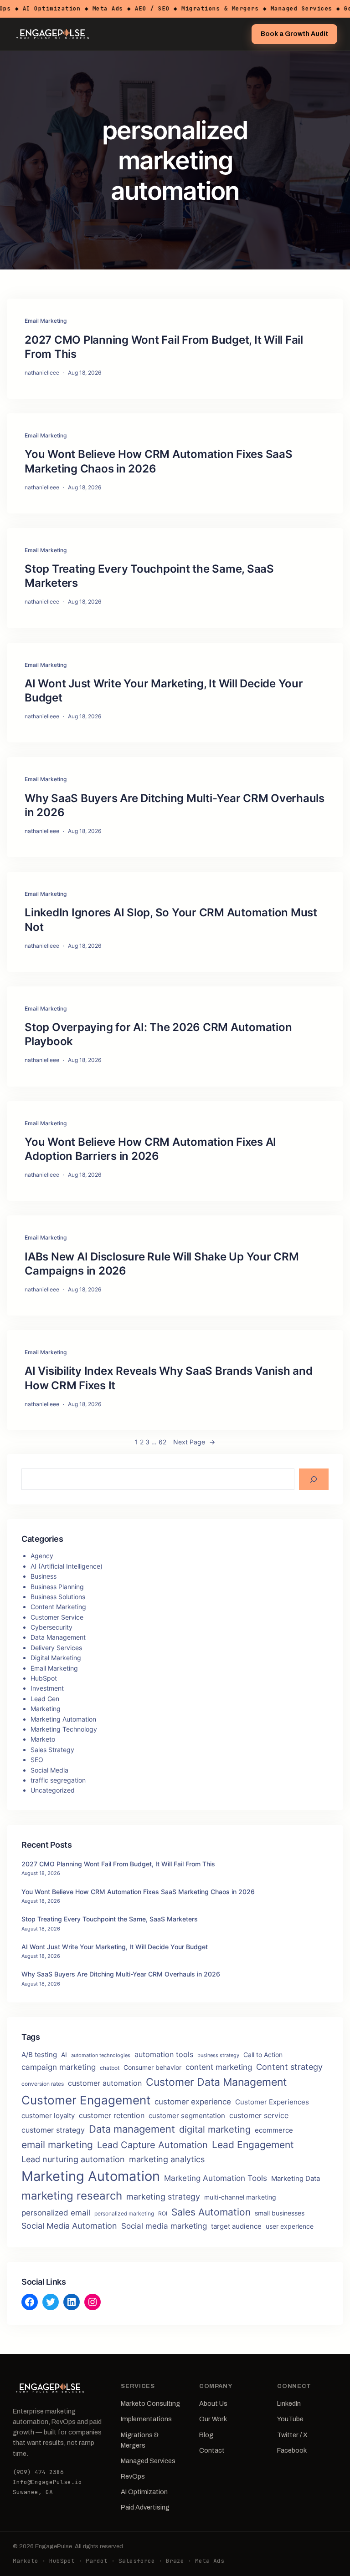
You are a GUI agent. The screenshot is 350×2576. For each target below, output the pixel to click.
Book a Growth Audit (294, 34)
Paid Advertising (145, 2507)
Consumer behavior (152, 2068)
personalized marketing (124, 2213)
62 (162, 1442)
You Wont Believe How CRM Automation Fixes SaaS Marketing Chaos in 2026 (159, 461)
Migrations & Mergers (140, 2440)
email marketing (57, 2145)
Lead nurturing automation (73, 2159)
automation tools (164, 2055)
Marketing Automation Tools (216, 2178)
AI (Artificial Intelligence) (67, 1566)
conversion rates (43, 2084)
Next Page (194, 1442)
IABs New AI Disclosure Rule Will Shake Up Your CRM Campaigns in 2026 (162, 1264)
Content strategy (289, 2067)
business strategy (218, 2055)
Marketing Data (296, 2179)
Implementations (146, 2419)
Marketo (43, 1739)
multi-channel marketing (240, 2197)
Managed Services (148, 2461)
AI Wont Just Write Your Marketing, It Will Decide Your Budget (164, 691)
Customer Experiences (272, 2102)
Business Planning (57, 1587)
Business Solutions (58, 1597)
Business (44, 1576)
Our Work (213, 2419)
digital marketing (215, 2129)
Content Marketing (58, 1607)
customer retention (112, 2115)
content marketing (219, 2067)
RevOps (133, 2476)
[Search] (314, 1479)
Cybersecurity (51, 1627)
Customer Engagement (86, 2100)
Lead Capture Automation (152, 2145)
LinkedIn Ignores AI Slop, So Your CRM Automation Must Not (171, 920)
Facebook (292, 2450)
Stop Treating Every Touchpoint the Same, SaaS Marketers (149, 576)
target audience (236, 2226)
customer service (259, 2116)
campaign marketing (59, 2067)
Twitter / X (292, 2435)
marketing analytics (167, 2159)
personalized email (56, 2213)
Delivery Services (56, 1648)
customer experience (193, 2101)
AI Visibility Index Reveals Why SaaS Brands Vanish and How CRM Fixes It (169, 1378)
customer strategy (53, 2130)
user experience (290, 2226)
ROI (163, 2213)
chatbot (110, 2068)
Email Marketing (46, 321)
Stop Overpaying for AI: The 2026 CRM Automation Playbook (158, 1034)
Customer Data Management (216, 2082)
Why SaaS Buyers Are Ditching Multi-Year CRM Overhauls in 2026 (175, 805)
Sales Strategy (52, 1750)
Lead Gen (45, 1699)
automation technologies (101, 2055)
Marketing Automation (63, 1719)
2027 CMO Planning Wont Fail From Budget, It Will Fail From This (164, 347)
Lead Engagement (253, 2145)
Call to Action (263, 2055)
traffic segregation (58, 1780)
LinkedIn (289, 2403)
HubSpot (44, 1678)
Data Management (58, 1637)
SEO (37, 1760)
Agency (42, 1556)
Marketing (46, 1709)
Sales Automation (211, 2212)
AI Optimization (144, 2492)
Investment (47, 1688)
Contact (212, 2450)
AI (64, 2055)
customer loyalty (48, 2116)
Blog (206, 2435)
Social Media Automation (69, 2226)
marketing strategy (163, 2196)
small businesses (280, 2213)
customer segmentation (187, 2116)
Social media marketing (164, 2226)
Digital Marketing (56, 1658)
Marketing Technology (64, 1729)
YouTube (290, 2419)
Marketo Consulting (150, 2403)
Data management (132, 2129)
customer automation (105, 2083)
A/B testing (39, 2055)
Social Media (49, 1770)
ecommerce (274, 2130)
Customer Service (57, 1617)
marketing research (72, 2196)
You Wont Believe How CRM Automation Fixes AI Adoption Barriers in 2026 (150, 1149)
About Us (213, 2403)
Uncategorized (53, 1790)
